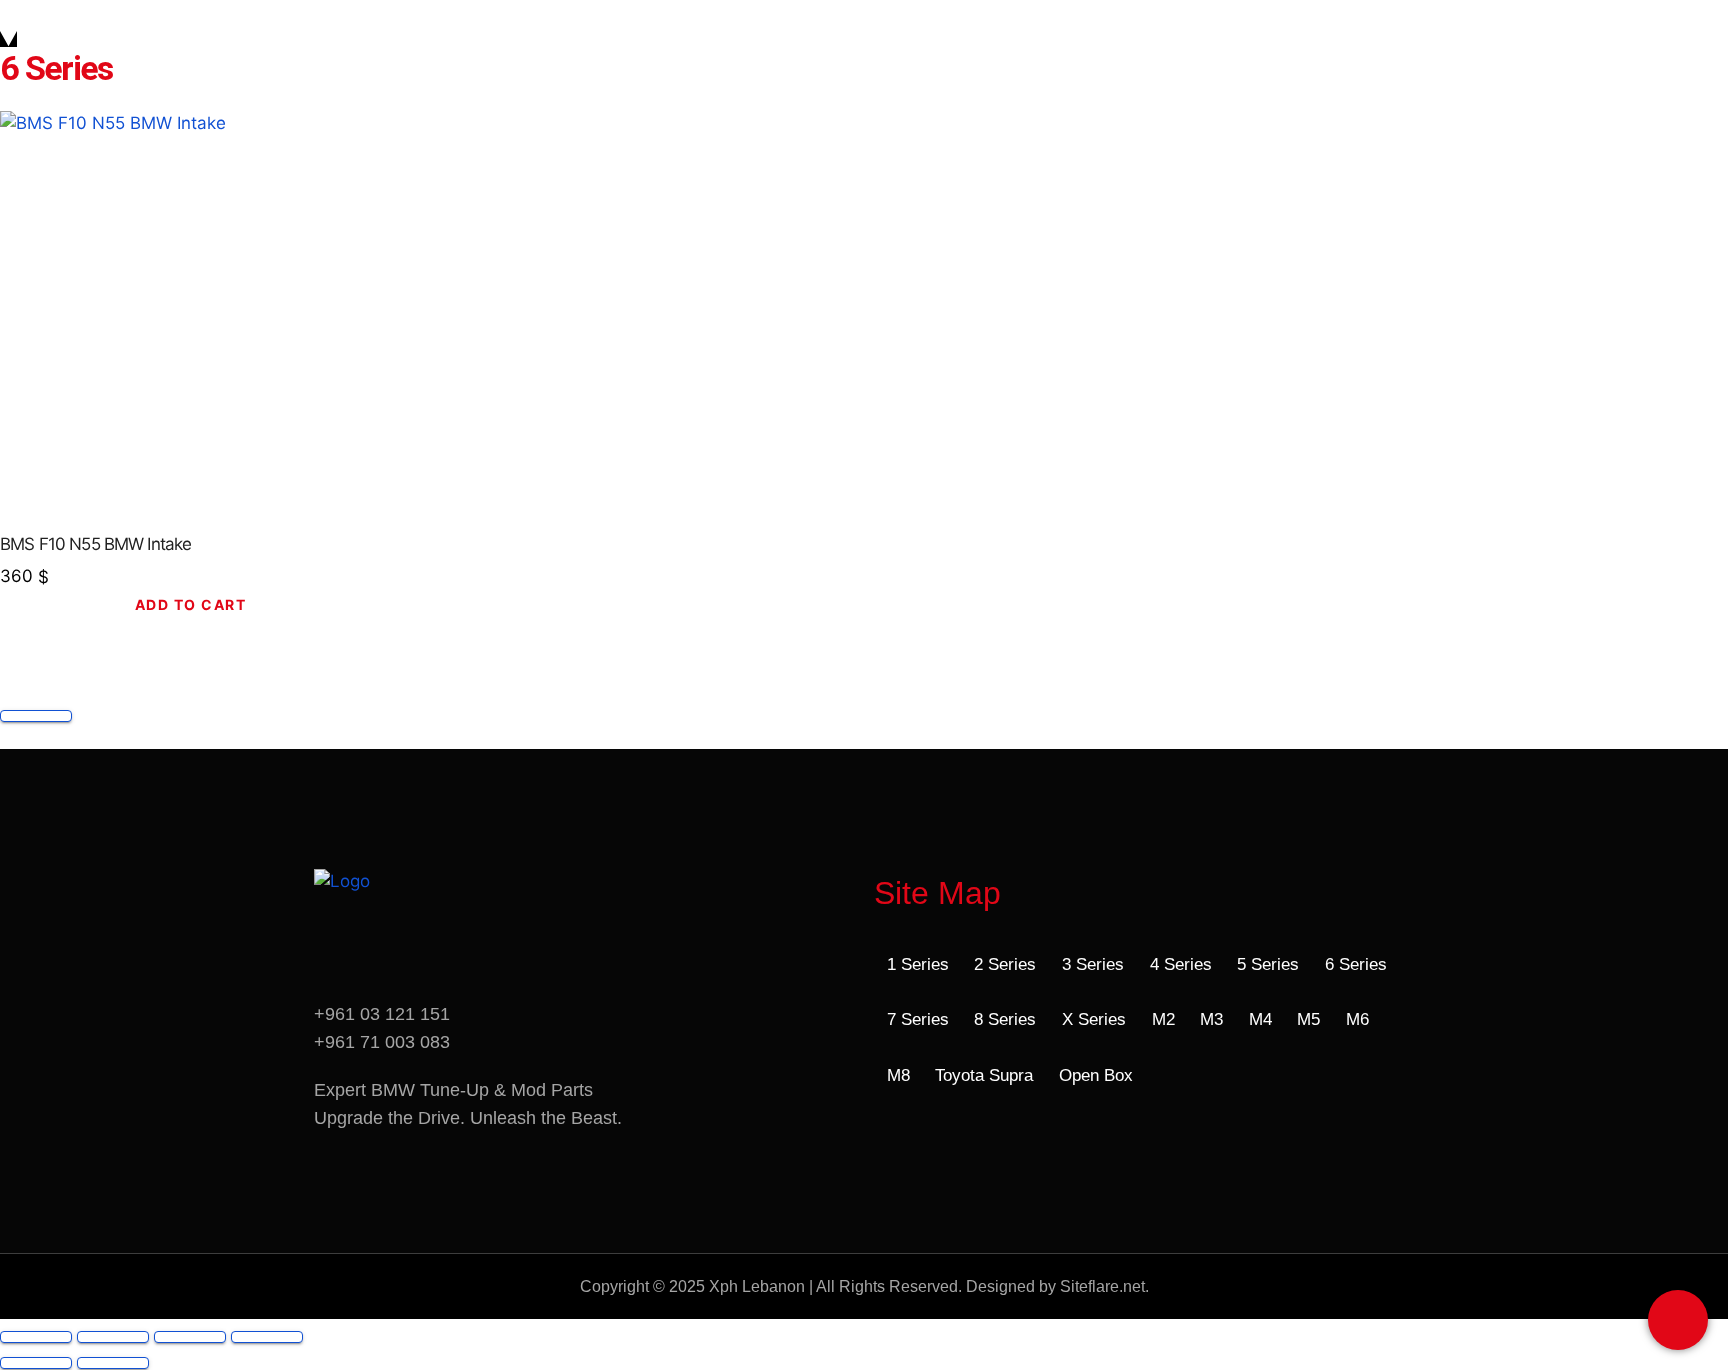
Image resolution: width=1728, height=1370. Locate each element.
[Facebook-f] (339, 955)
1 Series (918, 964)
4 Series (1181, 964)
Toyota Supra (984, 1075)
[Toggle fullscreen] (113, 1337)
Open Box (1096, 1075)
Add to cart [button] (191, 604)
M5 (1308, 1019)
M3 (1211, 1019)
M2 (1163, 1019)
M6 (1357, 1019)
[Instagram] (409, 955)
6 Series (1356, 964)
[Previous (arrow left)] (36, 1363)
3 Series (1093, 964)
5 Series (1268, 964)
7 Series (918, 1019)
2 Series (1005, 964)
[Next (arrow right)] (113, 1363)
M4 (1260, 1019)
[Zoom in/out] (36, 1337)
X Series (1094, 1019)
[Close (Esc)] (267, 1337)
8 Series (1005, 1019)
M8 (898, 1075)
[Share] (190, 1337)
